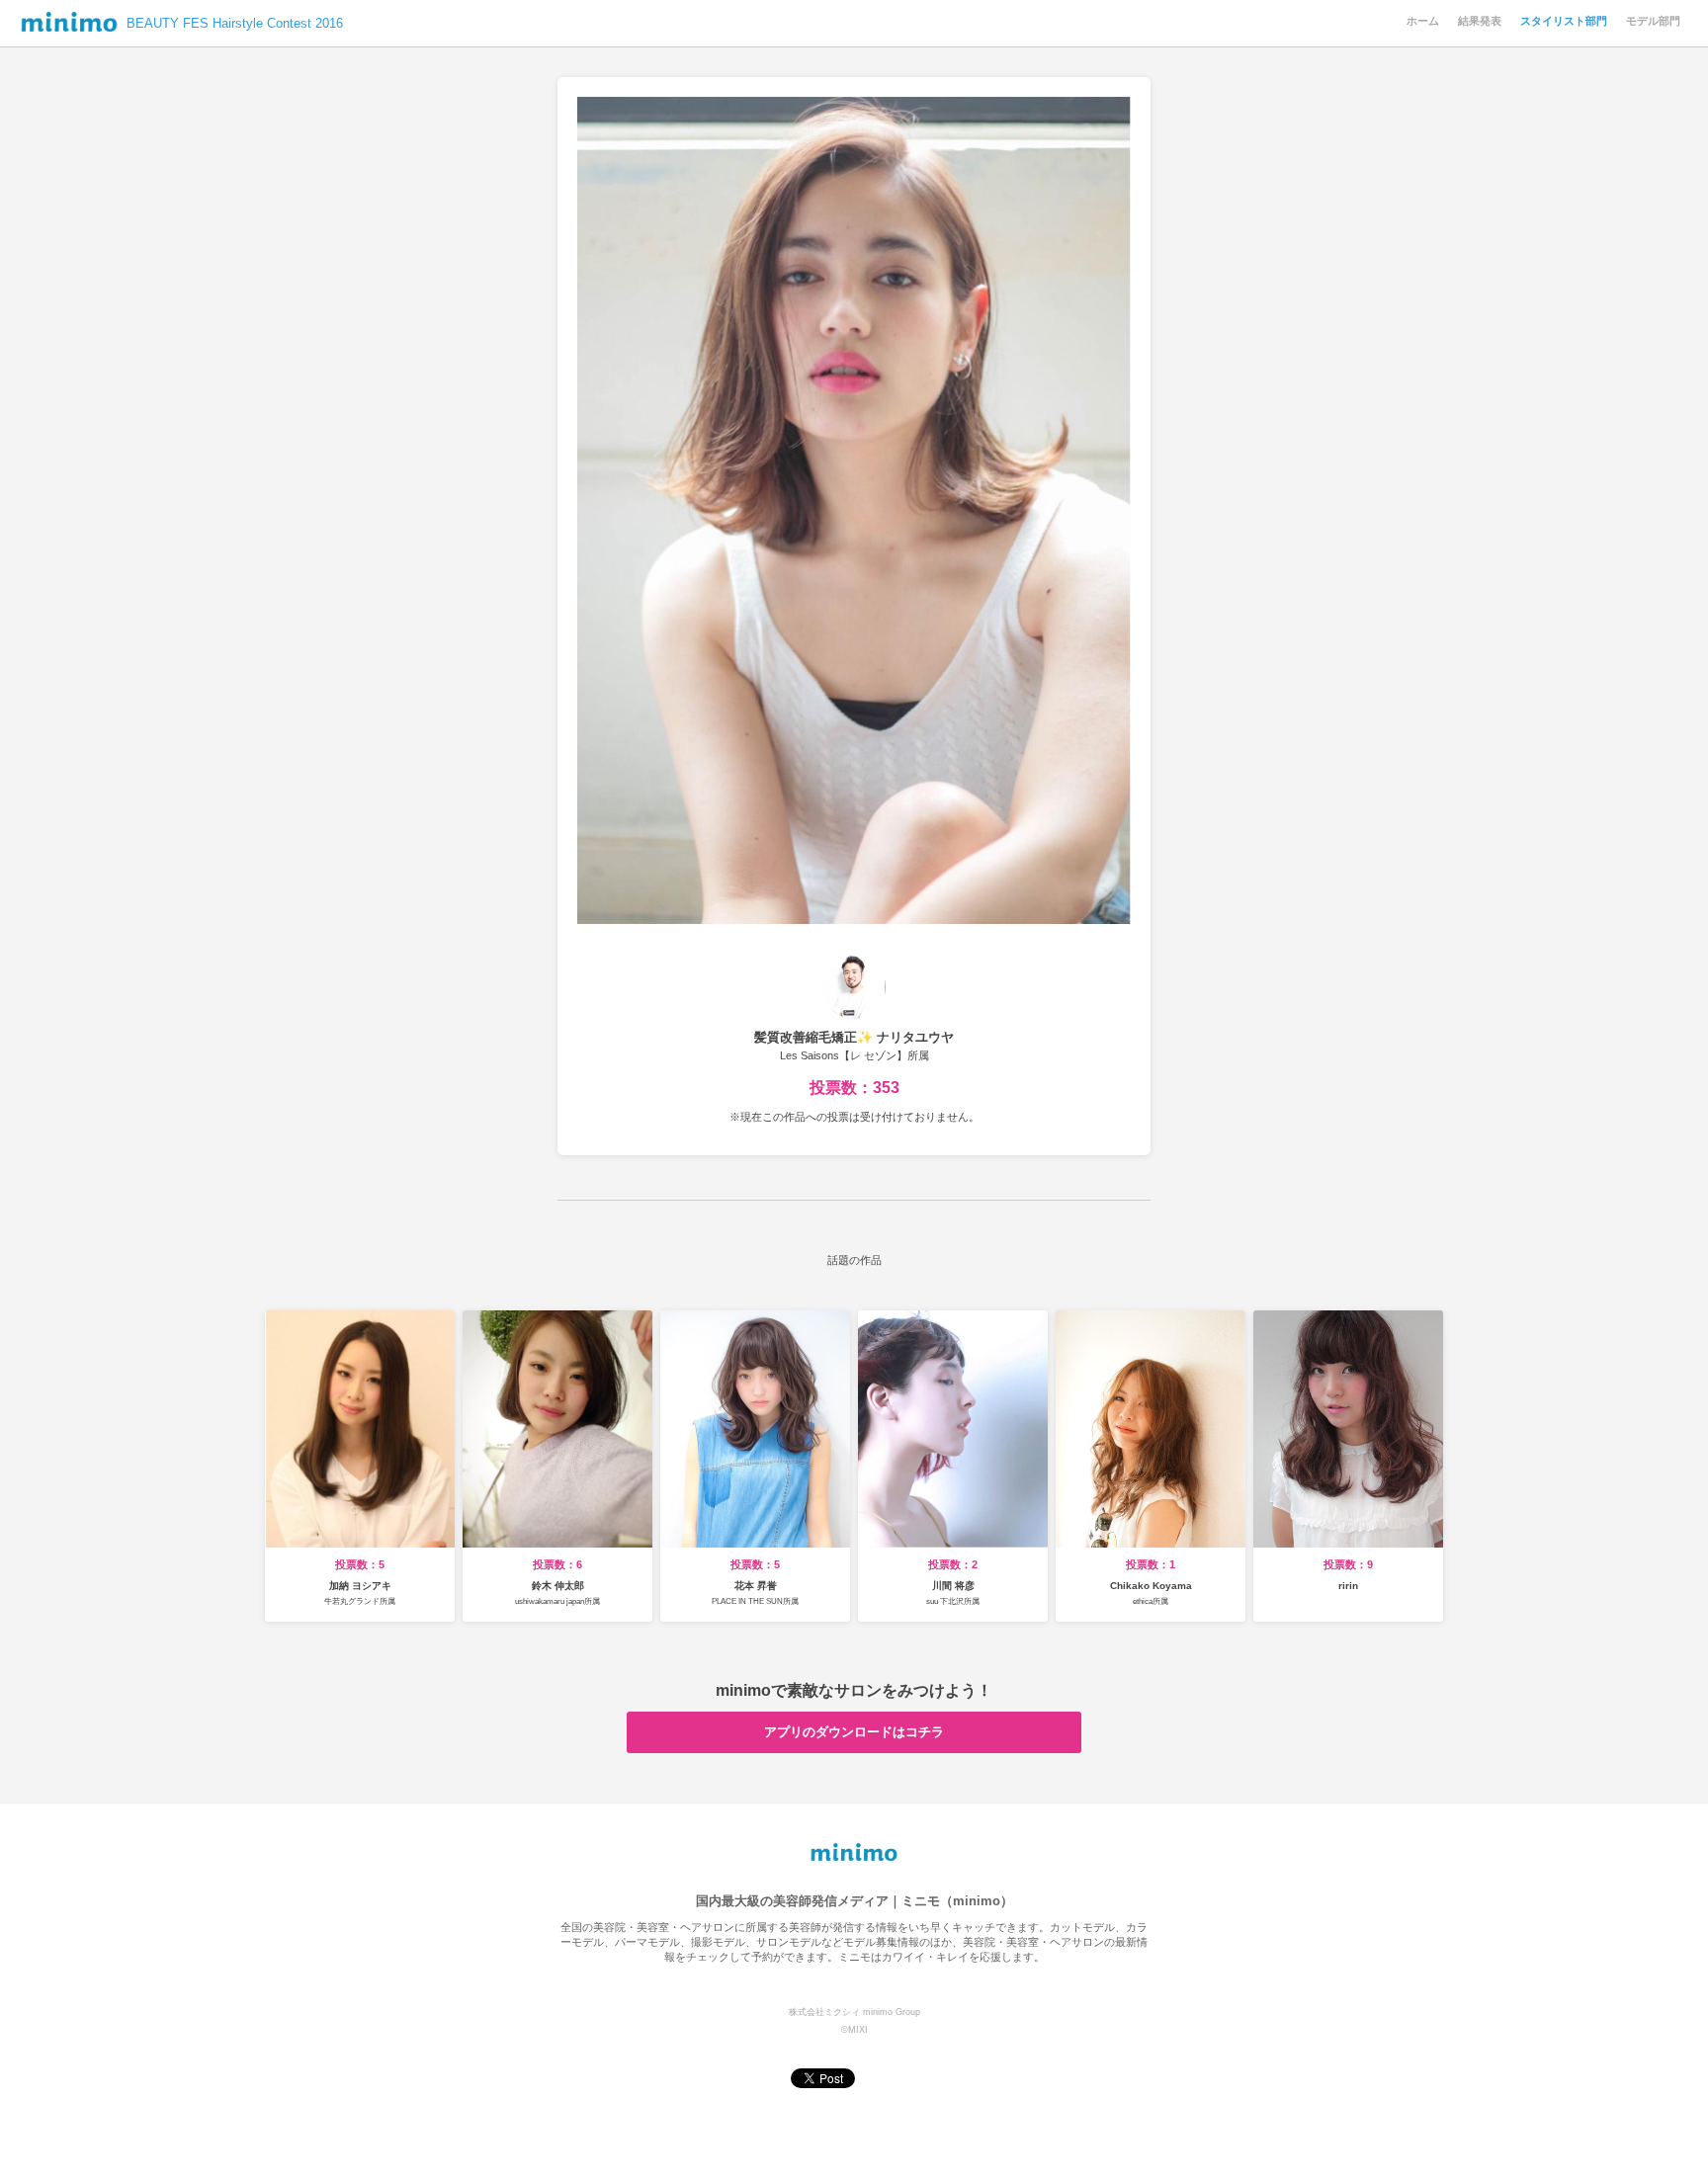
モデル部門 (1653, 21)
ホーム (1423, 21)
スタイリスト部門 (1564, 21)
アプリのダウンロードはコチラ (854, 1732)
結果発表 (1480, 21)
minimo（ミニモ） (69, 27)
